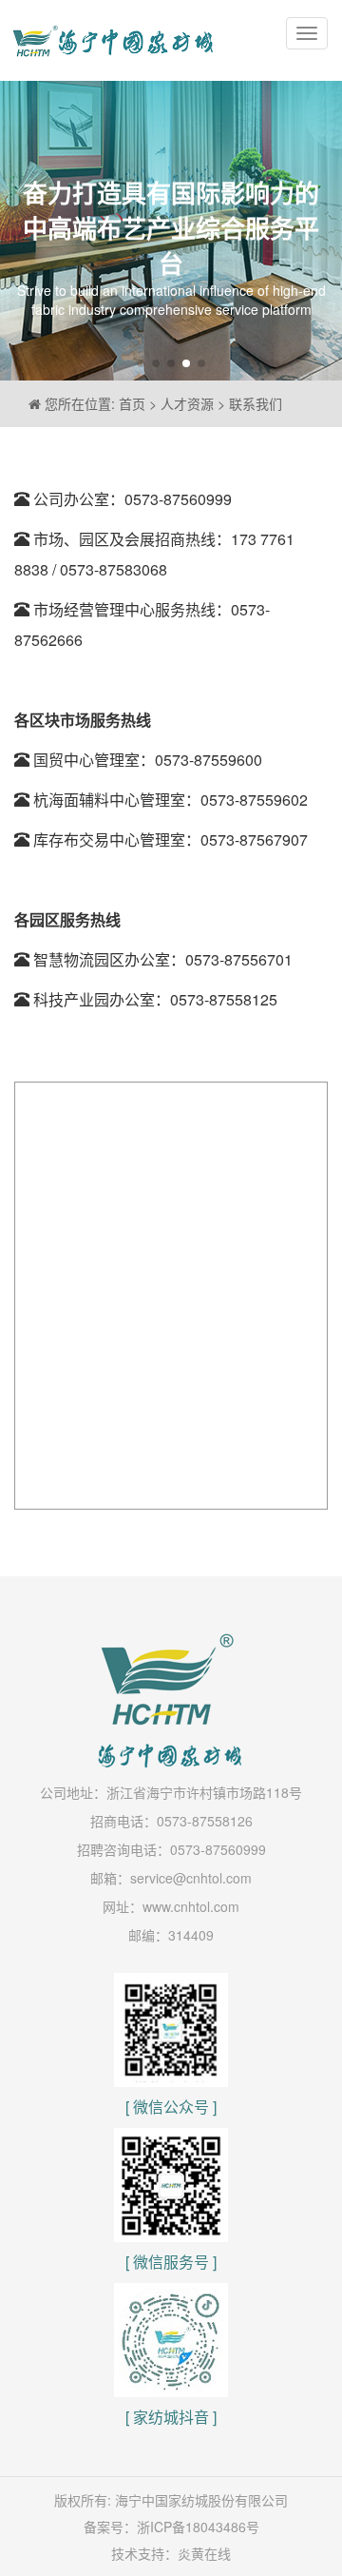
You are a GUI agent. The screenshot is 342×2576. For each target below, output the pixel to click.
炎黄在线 (204, 2553)
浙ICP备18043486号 (198, 2527)
